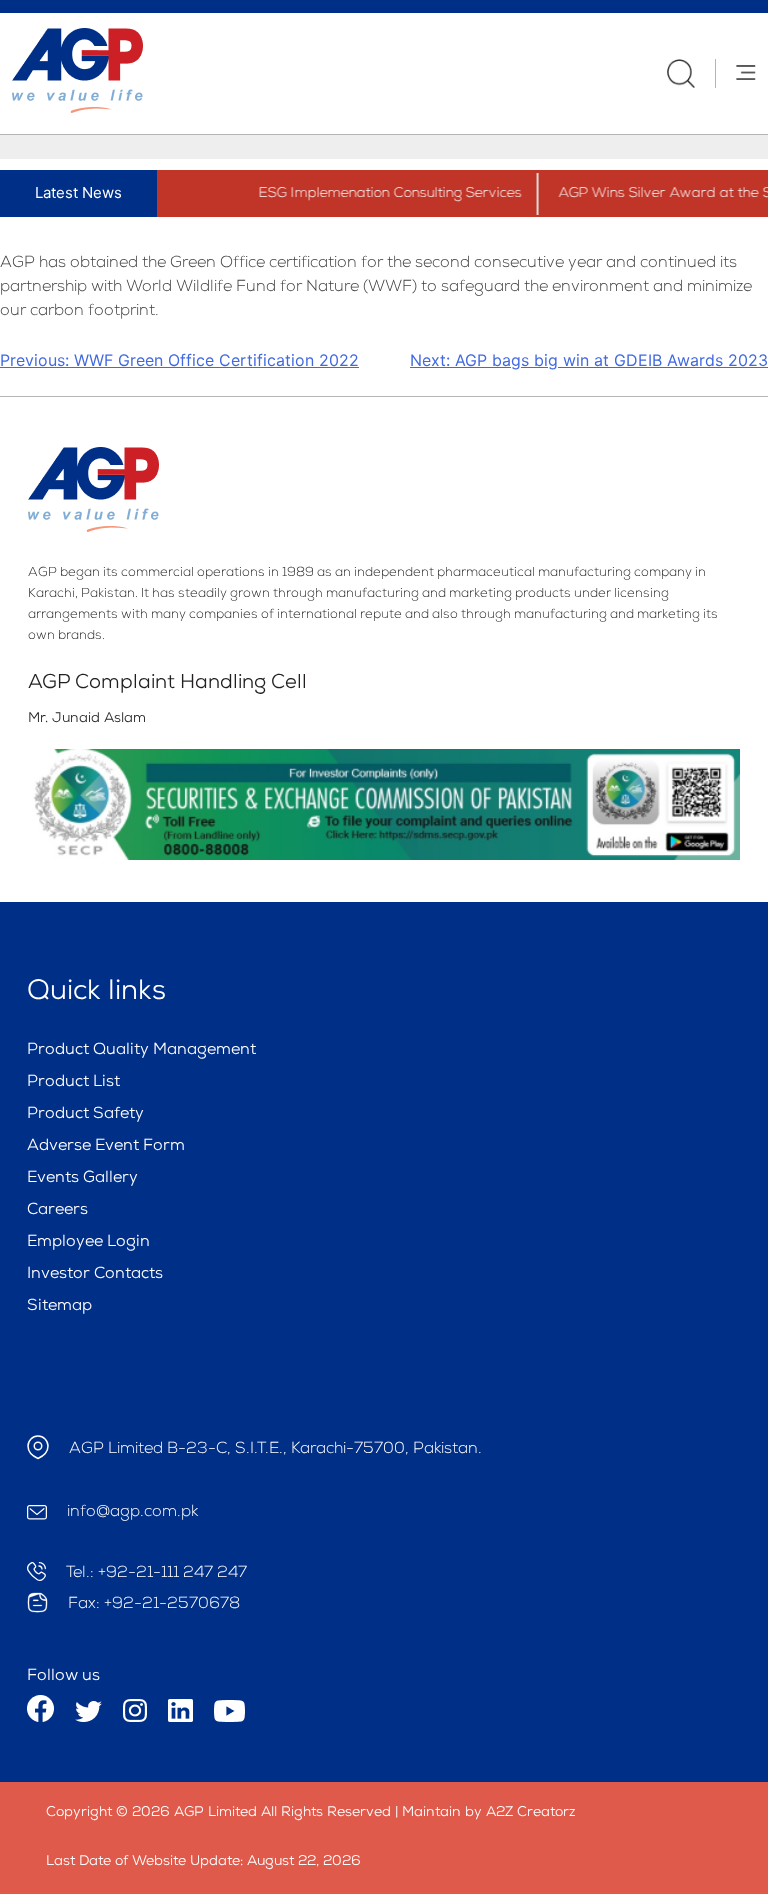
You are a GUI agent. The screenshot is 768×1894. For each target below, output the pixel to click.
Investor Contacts (95, 1275)
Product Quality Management (141, 1051)
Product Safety (85, 1115)
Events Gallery (82, 1179)
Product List (73, 1083)
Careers (57, 1211)
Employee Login (88, 1243)
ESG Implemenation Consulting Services (376, 194)
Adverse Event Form (106, 1147)
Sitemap (59, 1307)
